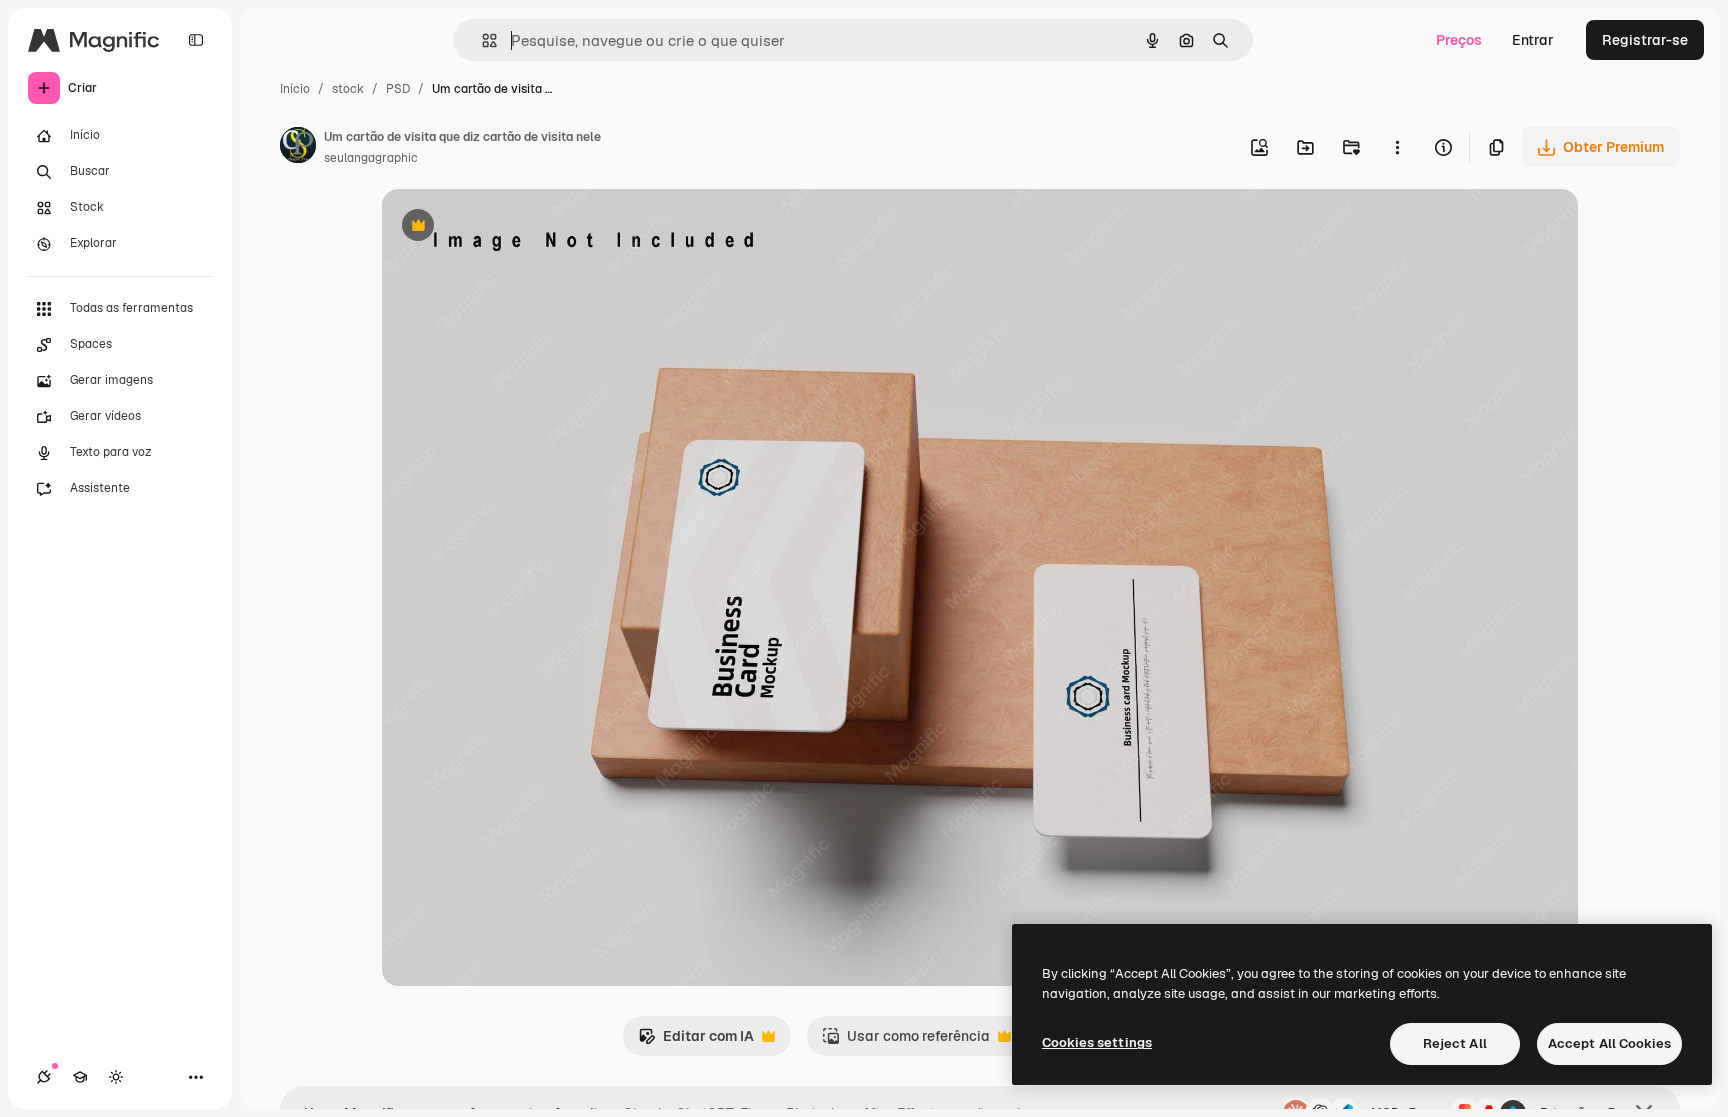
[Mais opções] (1397, 147)
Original (510, 227)
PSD (398, 89)
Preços (1459, 40)
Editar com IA (696, 1041)
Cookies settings (1097, 1042)
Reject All (1455, 1043)
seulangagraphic (371, 158)
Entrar (1533, 40)
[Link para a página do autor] (298, 148)
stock (348, 89)
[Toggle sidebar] (196, 40)
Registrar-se (1645, 40)
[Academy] (80, 1077)
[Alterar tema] (116, 1077)
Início (295, 89)
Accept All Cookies (1609, 1043)
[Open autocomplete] (481, 40)
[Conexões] (44, 1077)
